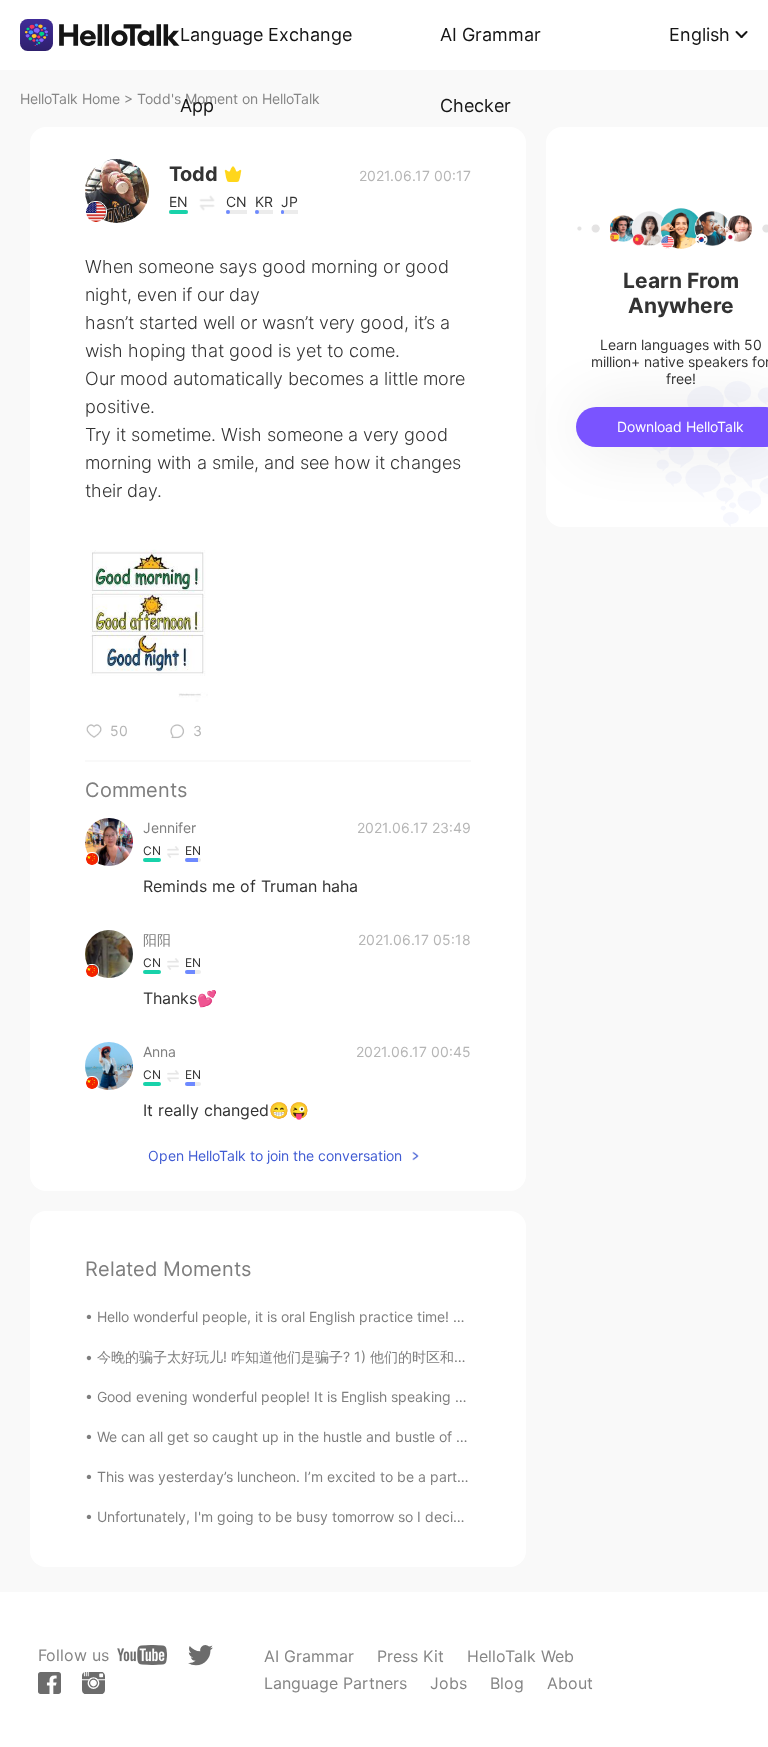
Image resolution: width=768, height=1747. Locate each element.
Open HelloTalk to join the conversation (275, 1155)
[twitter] (200, 1655)
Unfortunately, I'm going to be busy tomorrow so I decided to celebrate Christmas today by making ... (429, 1516)
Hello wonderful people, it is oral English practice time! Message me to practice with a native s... (409, 1316)
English (699, 34)
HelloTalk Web (520, 1656)
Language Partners (335, 1683)
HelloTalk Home (70, 98)
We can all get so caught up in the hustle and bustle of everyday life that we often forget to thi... (411, 1436)
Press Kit (410, 1656)
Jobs (448, 1683)
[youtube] (142, 1655)
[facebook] (49, 1683)
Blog (507, 1683)
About (570, 1683)
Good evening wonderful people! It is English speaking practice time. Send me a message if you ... (417, 1396)
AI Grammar (309, 1656)
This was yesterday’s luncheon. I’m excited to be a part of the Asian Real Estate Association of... (409, 1476)
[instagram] (93, 1683)
